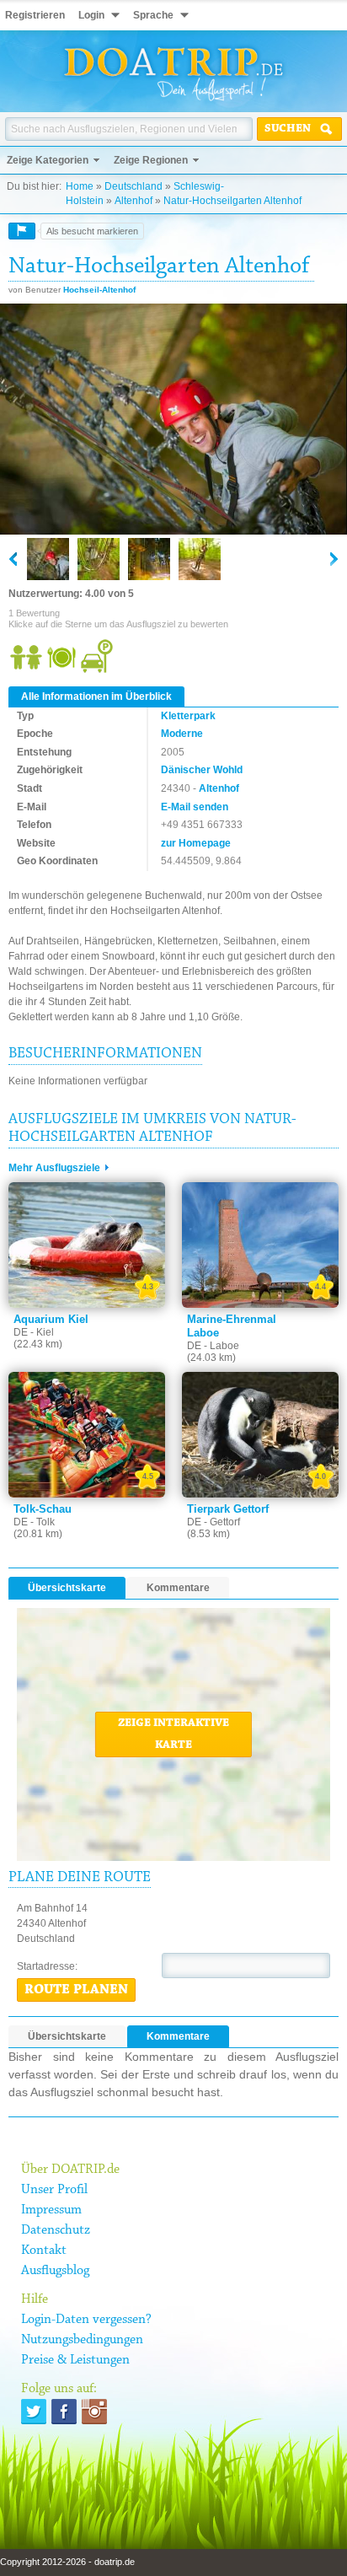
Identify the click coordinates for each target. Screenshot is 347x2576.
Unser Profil (54, 2190)
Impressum (51, 2210)
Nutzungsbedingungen (82, 2340)
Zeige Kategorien (48, 160)
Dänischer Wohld (202, 770)
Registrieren (35, 15)
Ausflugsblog (55, 2271)
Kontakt (44, 2251)
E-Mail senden (195, 807)
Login (91, 15)
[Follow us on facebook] (64, 2412)
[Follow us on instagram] (94, 2412)
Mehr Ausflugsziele (54, 1168)
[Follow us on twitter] (34, 2412)
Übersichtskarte (67, 1588)
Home (80, 186)
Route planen (76, 1990)
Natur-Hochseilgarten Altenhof (232, 201)
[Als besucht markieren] (22, 231)
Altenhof (133, 201)
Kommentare (178, 1588)
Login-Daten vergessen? (86, 2320)
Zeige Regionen (151, 160)
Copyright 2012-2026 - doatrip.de (67, 2562)
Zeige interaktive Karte (173, 1734)
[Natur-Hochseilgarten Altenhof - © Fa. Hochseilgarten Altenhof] (173, 420)
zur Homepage (196, 843)
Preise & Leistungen (75, 2360)
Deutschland (133, 186)
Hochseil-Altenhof (99, 290)
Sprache (153, 15)
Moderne (182, 734)
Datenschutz (56, 2230)
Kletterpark (188, 716)
